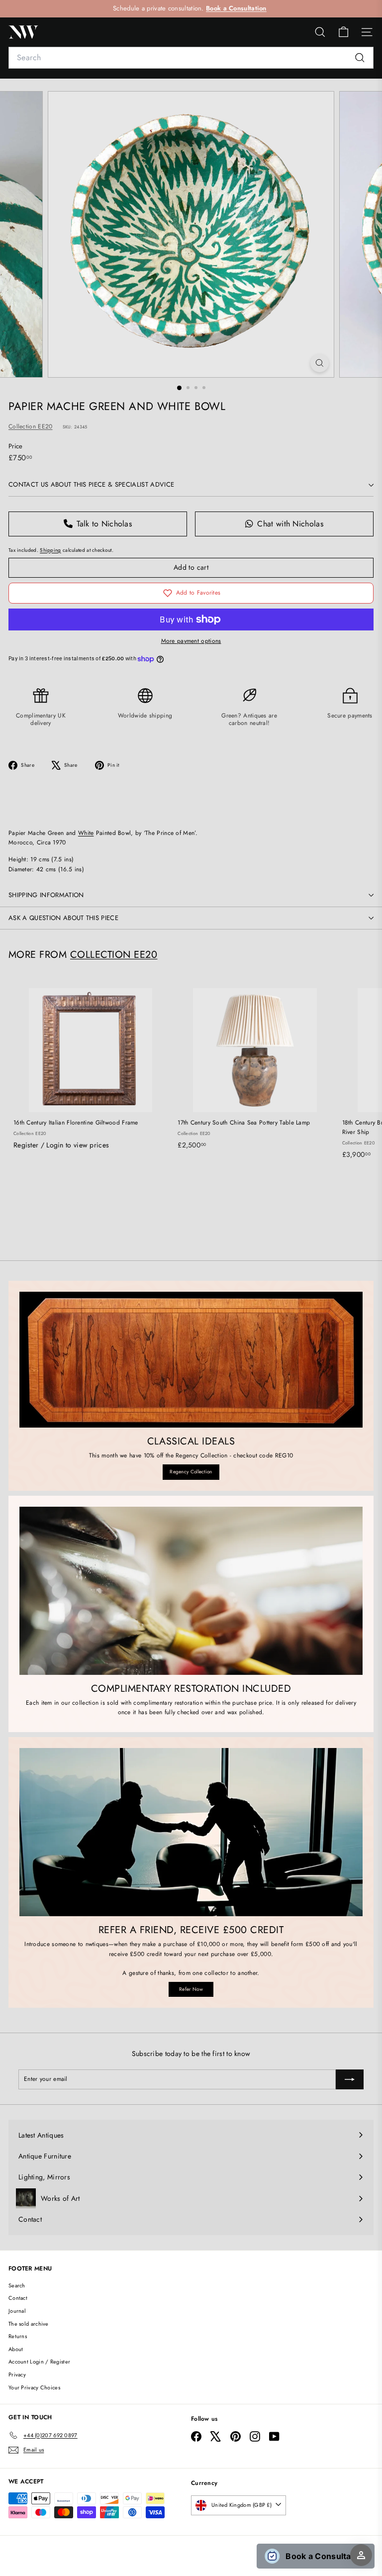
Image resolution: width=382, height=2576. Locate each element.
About (16, 2349)
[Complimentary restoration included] (191, 1591)
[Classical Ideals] (191, 1360)
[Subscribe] (350, 2079)
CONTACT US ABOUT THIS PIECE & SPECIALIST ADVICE (91, 484)
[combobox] (191, 58)
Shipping (50, 550)
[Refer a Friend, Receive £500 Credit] (191, 1832)
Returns (18, 2336)
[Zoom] (320, 363)
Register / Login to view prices (61, 1145)
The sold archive (29, 2324)
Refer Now (191, 1989)
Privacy (17, 2374)
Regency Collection (191, 1472)
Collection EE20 (31, 426)
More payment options (191, 641)
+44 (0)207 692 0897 (239, 8)
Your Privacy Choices (34, 2387)
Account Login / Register (39, 2362)
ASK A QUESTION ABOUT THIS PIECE (63, 918)
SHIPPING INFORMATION (46, 895)
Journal (17, 2311)
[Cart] (343, 32)
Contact (18, 2298)
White (86, 833)
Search (17, 2285)
